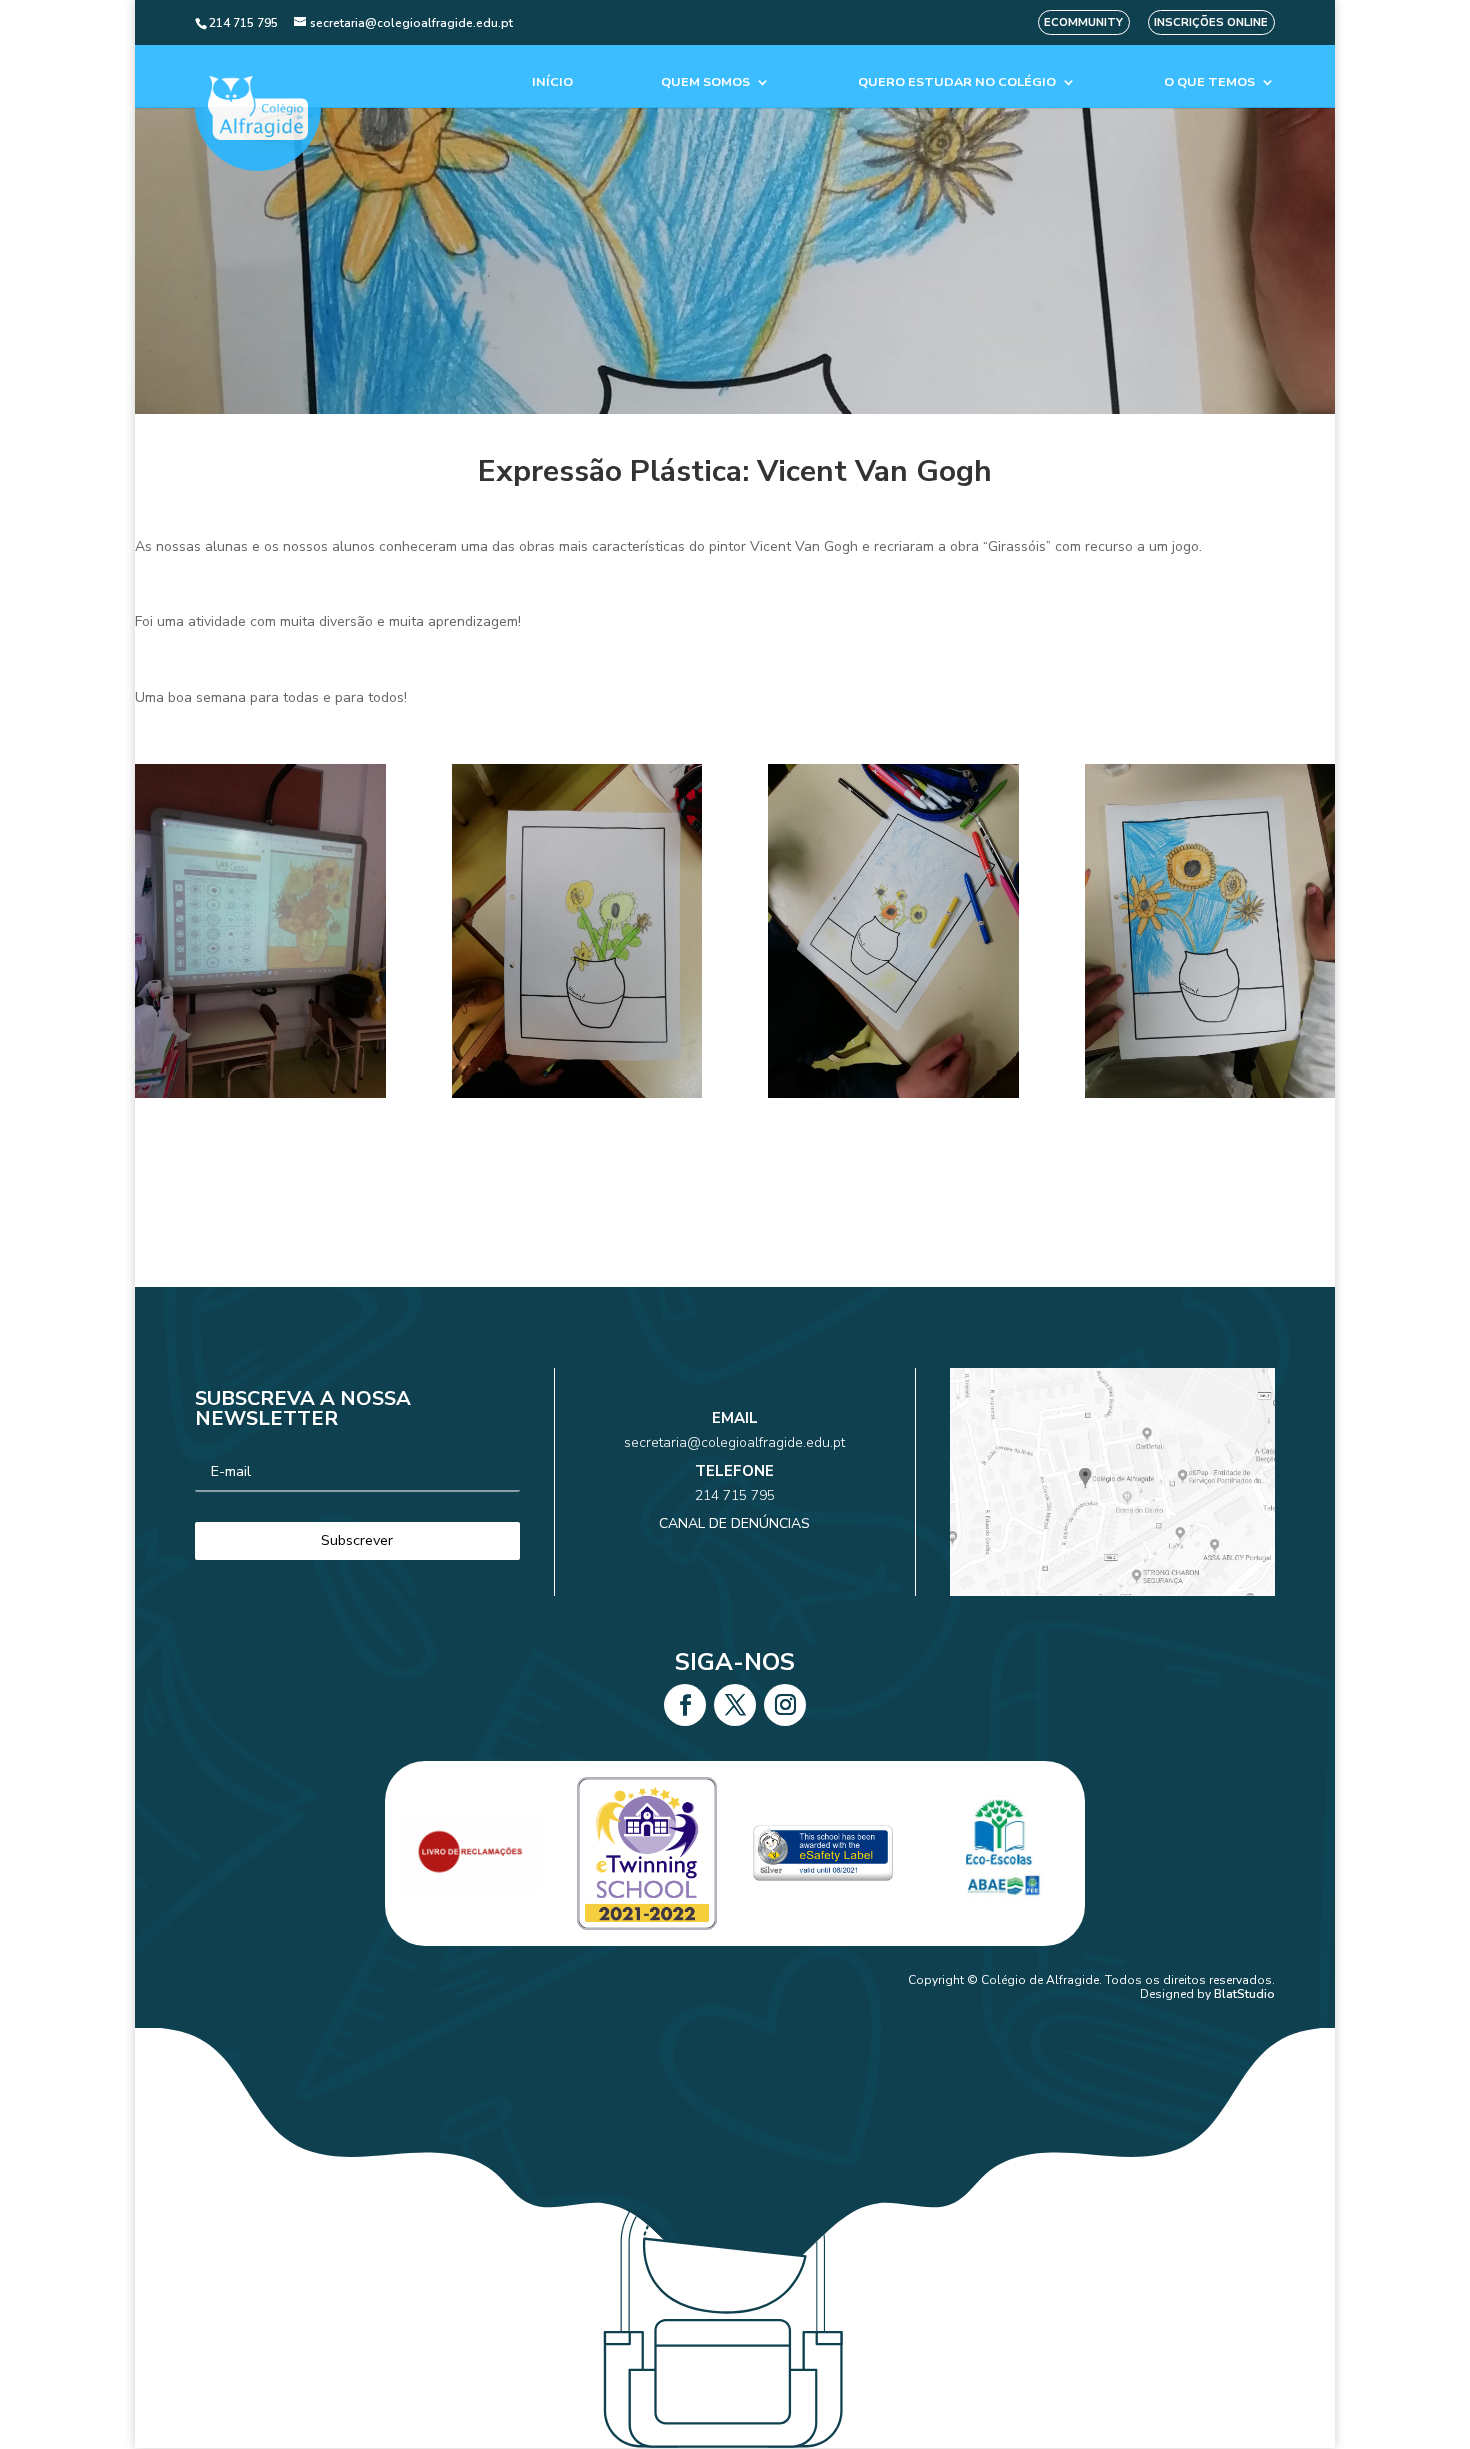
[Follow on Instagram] (785, 1705)
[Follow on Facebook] (685, 1705)
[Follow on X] (735, 1705)
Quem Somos (705, 82)
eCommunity (1083, 22)
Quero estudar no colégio (957, 82)
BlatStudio (1244, 1994)
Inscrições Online (1211, 22)
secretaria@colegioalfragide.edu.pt (734, 1442)
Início (552, 82)
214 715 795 (735, 1495)
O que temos (1209, 82)
